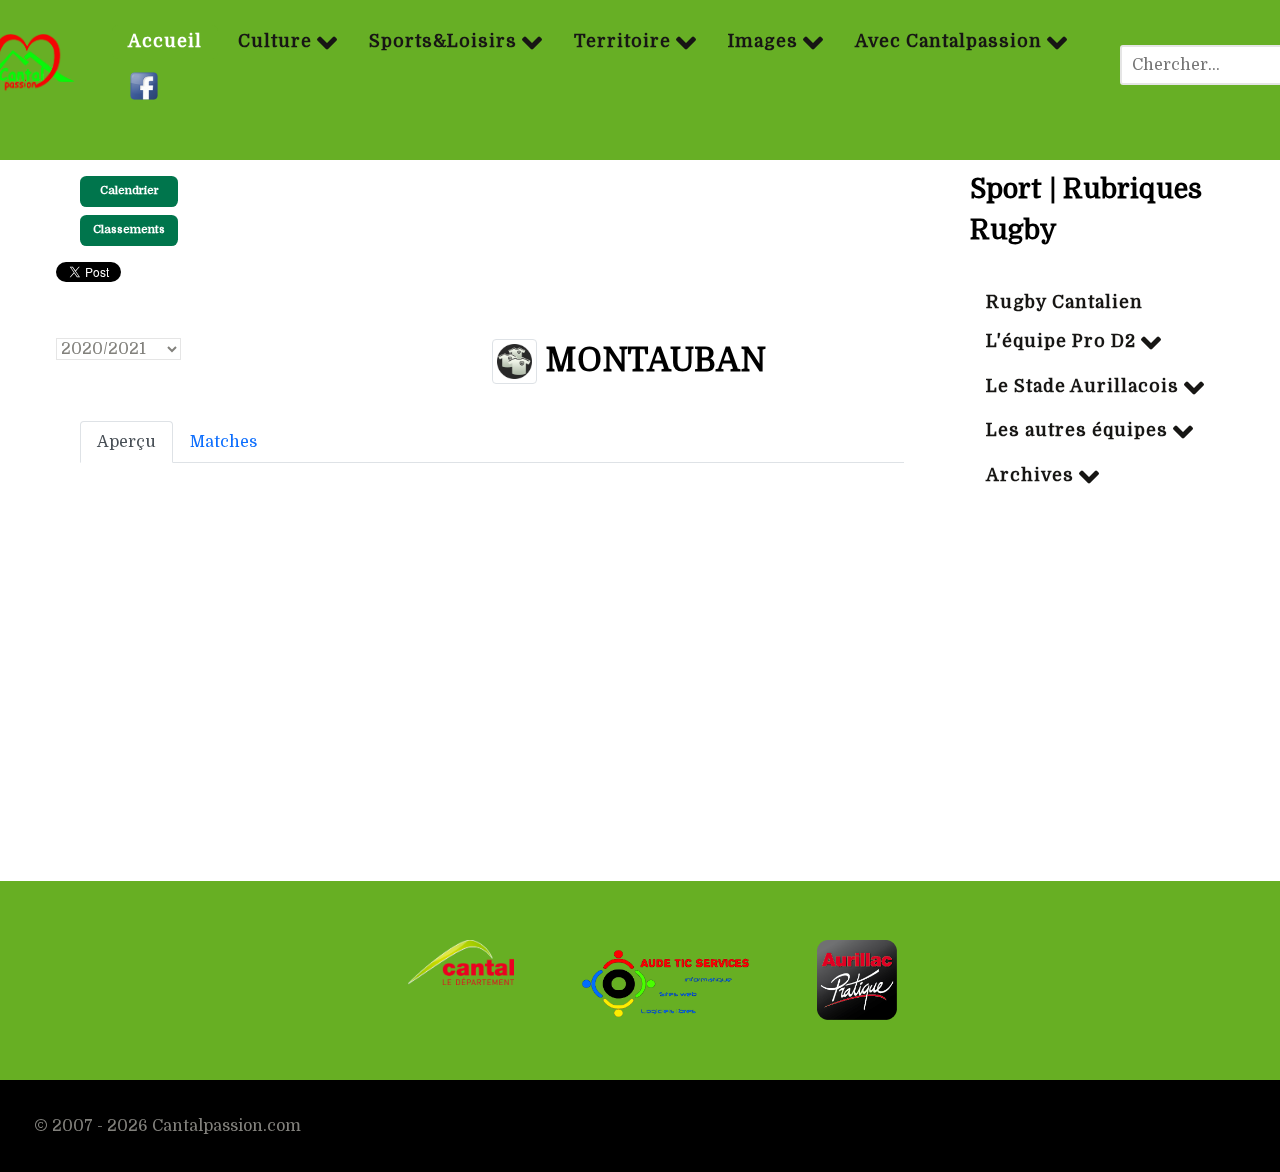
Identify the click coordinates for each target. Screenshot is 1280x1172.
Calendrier (129, 190)
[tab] (126, 442)
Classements (129, 229)
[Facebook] (146, 87)
